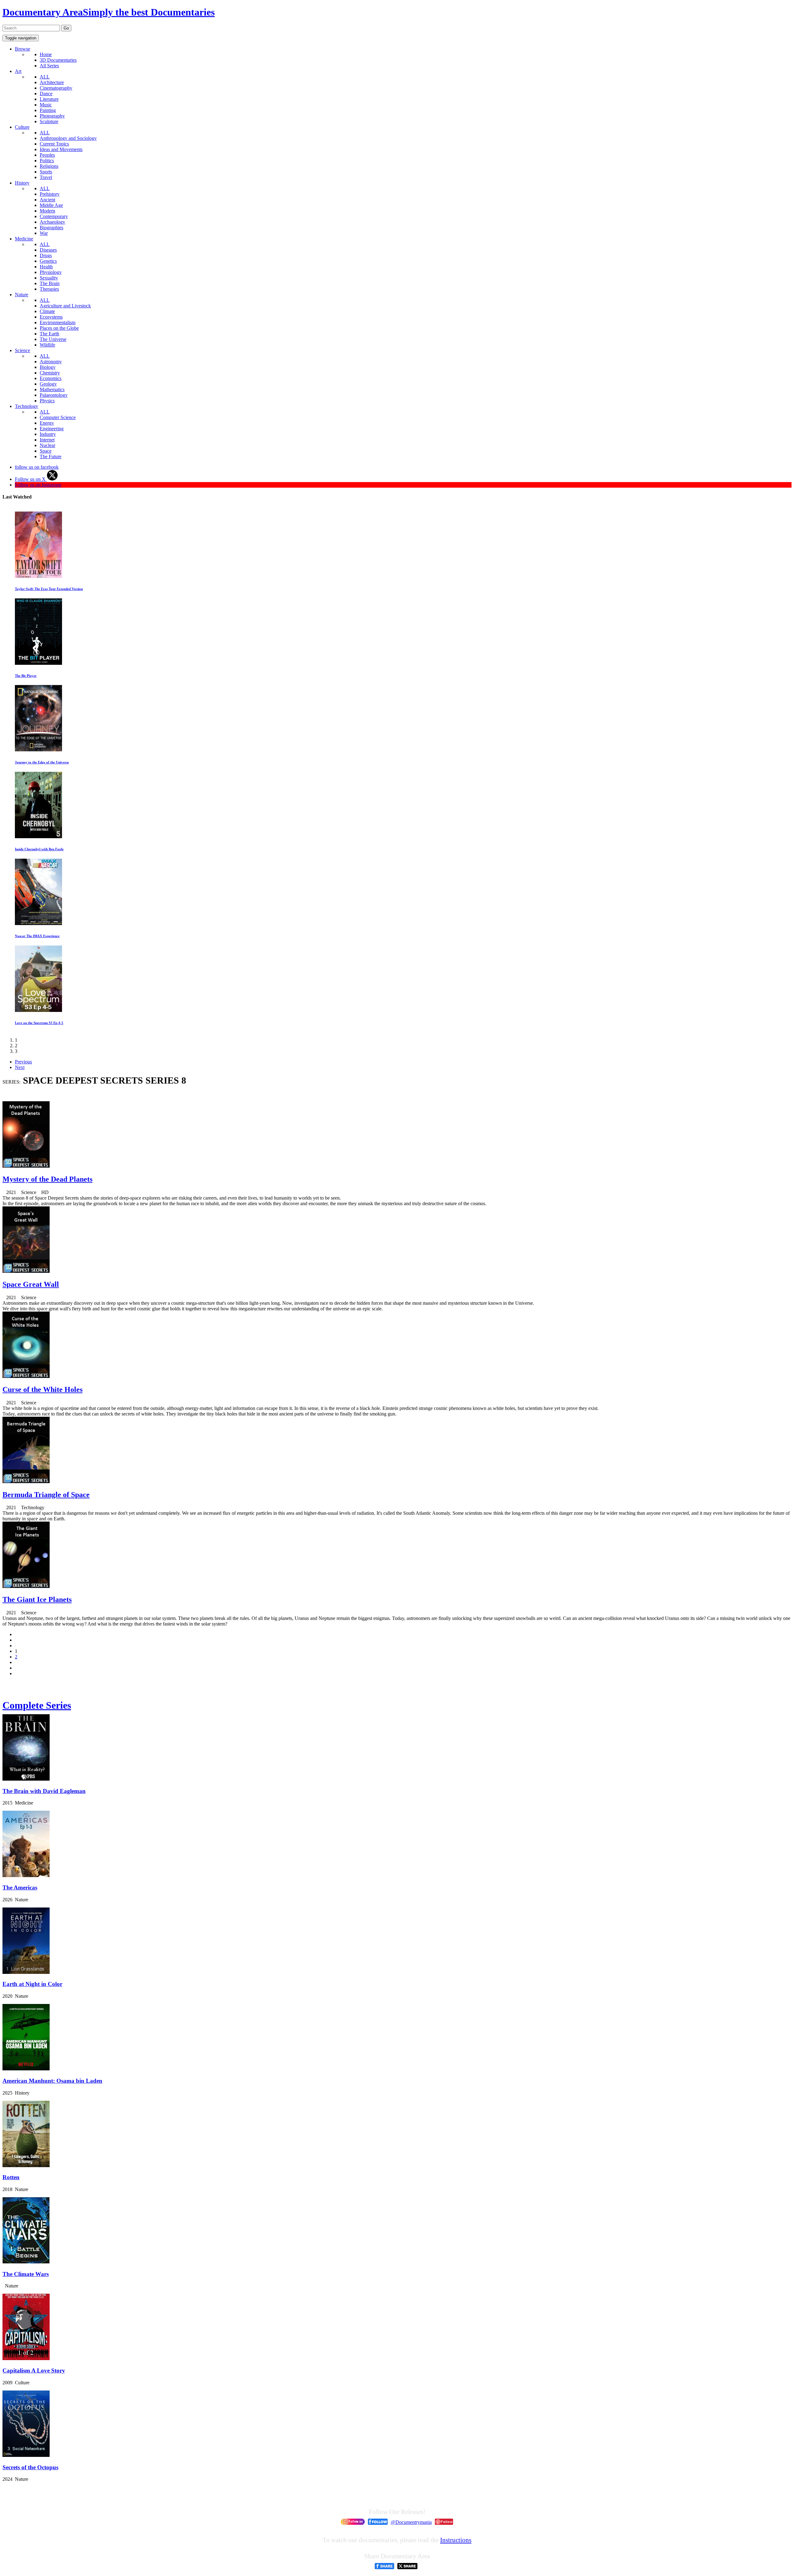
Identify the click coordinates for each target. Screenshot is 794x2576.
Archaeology (52, 222)
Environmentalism (58, 322)
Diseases (48, 250)
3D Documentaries (58, 60)
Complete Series (37, 1705)
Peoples (47, 155)
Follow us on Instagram (38, 485)
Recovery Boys (26, 849)
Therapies (49, 289)
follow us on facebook (37, 467)
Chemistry (50, 373)
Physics (47, 401)
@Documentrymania (411, 2522)
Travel (46, 177)
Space (46, 451)
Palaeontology (54, 395)
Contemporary (54, 216)
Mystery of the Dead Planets (47, 1179)
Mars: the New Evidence (33, 762)
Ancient (47, 200)
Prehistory (50, 194)
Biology (48, 367)
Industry (48, 434)
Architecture (52, 82)
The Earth (49, 334)
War (44, 233)
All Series (49, 66)
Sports (46, 172)
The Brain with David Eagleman (44, 1791)
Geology (48, 384)
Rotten (11, 2177)
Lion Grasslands (27, 589)
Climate (47, 311)
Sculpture (49, 121)
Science (22, 350)
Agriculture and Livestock (65, 306)
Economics (51, 378)
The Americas (20, 1887)
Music (46, 105)
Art (18, 71)
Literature (49, 99)
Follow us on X (31, 479)
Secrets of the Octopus (30, 2467)
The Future (51, 456)
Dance (46, 94)
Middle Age (51, 205)
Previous (23, 1062)
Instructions (456, 2540)
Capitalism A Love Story (34, 2370)
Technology (27, 406)
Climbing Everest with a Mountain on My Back (50, 1023)
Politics (47, 161)
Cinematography (56, 88)
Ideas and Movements (61, 149)
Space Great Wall (31, 1284)
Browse (22, 49)
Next (20, 1067)
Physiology (51, 272)
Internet (47, 440)
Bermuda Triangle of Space (46, 1495)
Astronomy (51, 362)
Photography (52, 116)
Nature (22, 295)
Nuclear (47, 445)
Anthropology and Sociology (68, 138)
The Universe (53, 339)
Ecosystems (51, 317)
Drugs (46, 255)
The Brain (50, 283)
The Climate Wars (26, 2274)
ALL (45, 77)
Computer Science (58, 417)
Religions (49, 166)
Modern (47, 211)
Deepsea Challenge (29, 936)
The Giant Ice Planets (37, 1599)
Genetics (48, 261)
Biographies (51, 228)
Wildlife (47, 345)
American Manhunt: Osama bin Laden (52, 2081)
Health (46, 267)
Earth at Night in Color (32, 1984)
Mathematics (52, 389)
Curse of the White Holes (42, 1389)
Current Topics (54, 144)
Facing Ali (22, 676)
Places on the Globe (59, 328)
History (22, 183)
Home (46, 54)
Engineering (52, 429)
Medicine (24, 239)
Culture (22, 127)
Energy (47, 423)
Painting (48, 110)
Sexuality (49, 278)
